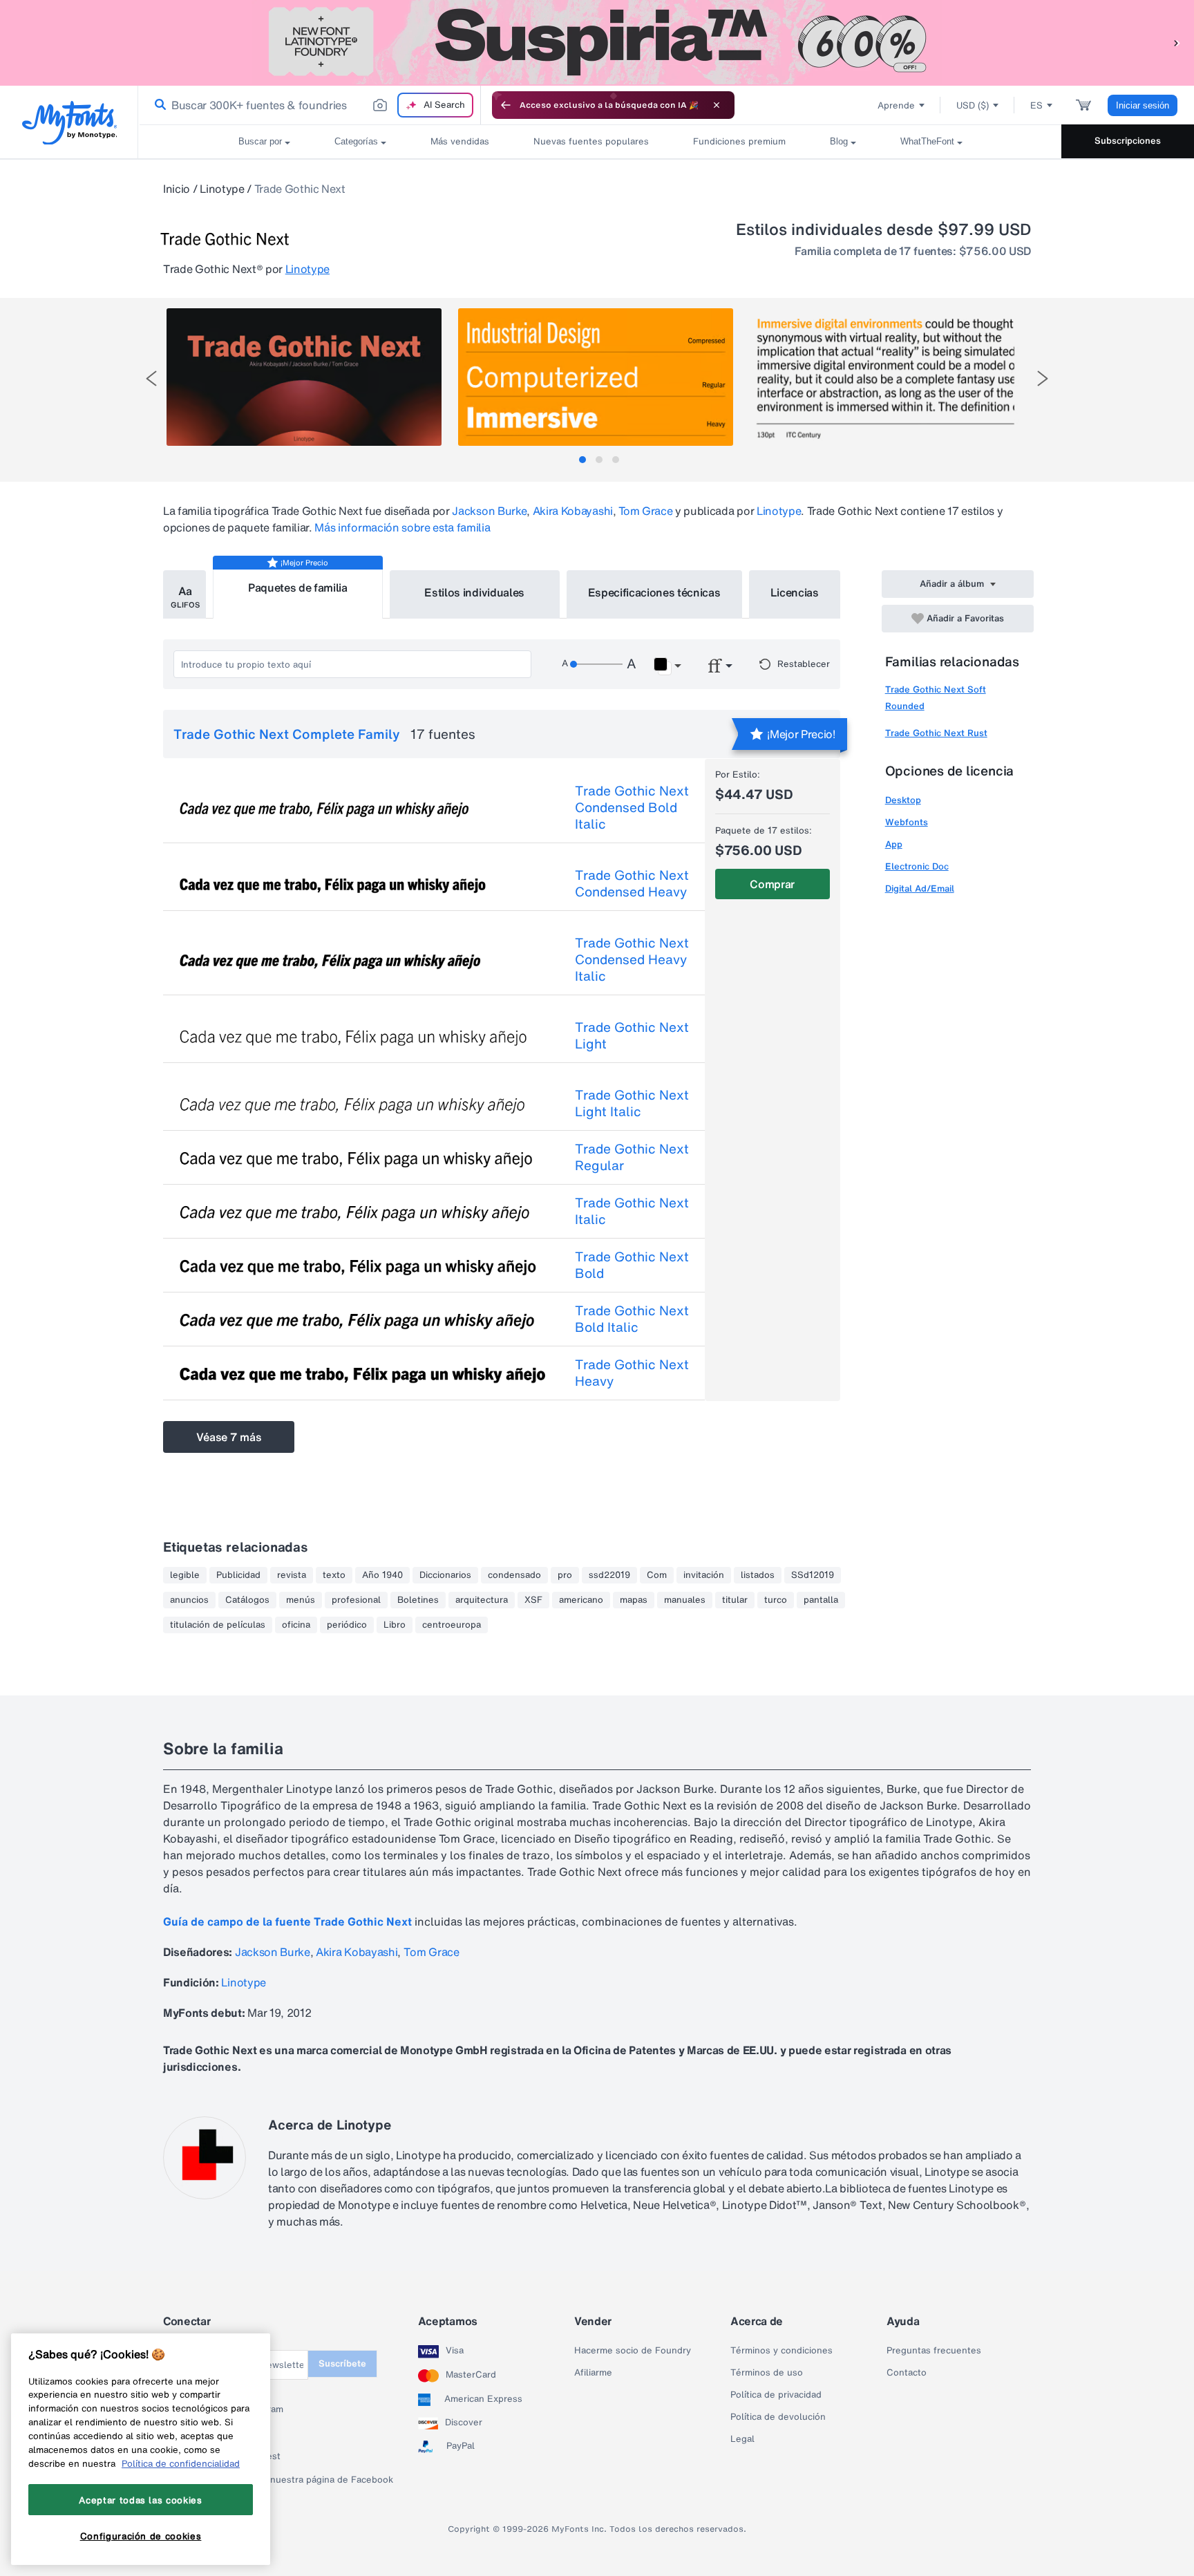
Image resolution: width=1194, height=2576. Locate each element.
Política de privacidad (776, 2395)
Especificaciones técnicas (654, 592)
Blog (839, 141)
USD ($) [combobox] (973, 105)
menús (301, 1600)
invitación (704, 1575)
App (894, 844)
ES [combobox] (1036, 105)
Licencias (795, 592)
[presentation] (151, 378)
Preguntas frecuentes (934, 2351)
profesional (356, 1600)
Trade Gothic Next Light (632, 1035)
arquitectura (482, 1600)
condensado (514, 1575)
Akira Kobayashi (573, 511)
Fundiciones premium (739, 141)
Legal (742, 2439)
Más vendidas (460, 141)
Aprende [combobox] (896, 105)
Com (657, 1575)
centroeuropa (452, 1625)
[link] (158, 105)
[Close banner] (717, 105)
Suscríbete (342, 2363)
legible (185, 1575)
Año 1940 (382, 1575)
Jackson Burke (489, 511)
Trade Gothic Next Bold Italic (632, 1319)
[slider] (596, 664)
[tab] (582, 460)
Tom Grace (645, 511)
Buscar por (260, 141)
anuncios (189, 1600)
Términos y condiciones (781, 2351)
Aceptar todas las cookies (140, 2500)
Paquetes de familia (298, 587)
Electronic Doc (917, 866)
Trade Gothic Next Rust (936, 733)
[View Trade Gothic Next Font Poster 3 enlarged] (887, 377)
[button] (1177, 43)
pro (565, 1575)
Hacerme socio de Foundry (633, 2351)
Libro (395, 1625)
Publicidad (238, 1575)
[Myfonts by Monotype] (69, 123)
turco (776, 1600)
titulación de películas (218, 1625)
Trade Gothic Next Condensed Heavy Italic (632, 959)
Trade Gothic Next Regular (632, 1157)
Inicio (177, 189)
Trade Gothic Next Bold (632, 1265)
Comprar (772, 884)
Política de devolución (778, 2417)
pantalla (821, 1600)
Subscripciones (1128, 141)
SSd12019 (813, 1575)
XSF (533, 1600)
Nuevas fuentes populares (591, 141)
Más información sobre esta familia (402, 527)
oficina (296, 1625)
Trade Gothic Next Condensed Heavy (632, 883)
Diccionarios (445, 1575)
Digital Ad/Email (920, 889)
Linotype (222, 189)
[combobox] (310, 105)
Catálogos (247, 1600)
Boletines (418, 1600)
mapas (634, 1600)
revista (292, 1575)
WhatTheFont (927, 141)
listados (758, 1575)
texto (334, 1575)
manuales (685, 1600)
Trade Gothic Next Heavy (632, 1373)
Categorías (356, 141)
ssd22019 (609, 1575)
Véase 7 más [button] (229, 1437)
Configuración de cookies (141, 2537)
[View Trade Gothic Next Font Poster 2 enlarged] (596, 377)
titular (735, 1600)
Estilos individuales (474, 592)
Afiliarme (593, 2373)
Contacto (907, 2373)
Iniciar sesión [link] (1143, 105)
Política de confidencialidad (181, 2463)
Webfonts (907, 822)
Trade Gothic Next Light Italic (632, 1103)
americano (581, 1600)
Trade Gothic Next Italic (632, 1211)
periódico (347, 1625)
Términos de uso (767, 2373)
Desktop (903, 800)
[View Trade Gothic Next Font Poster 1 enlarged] (304, 377)
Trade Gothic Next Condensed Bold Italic (632, 807)
